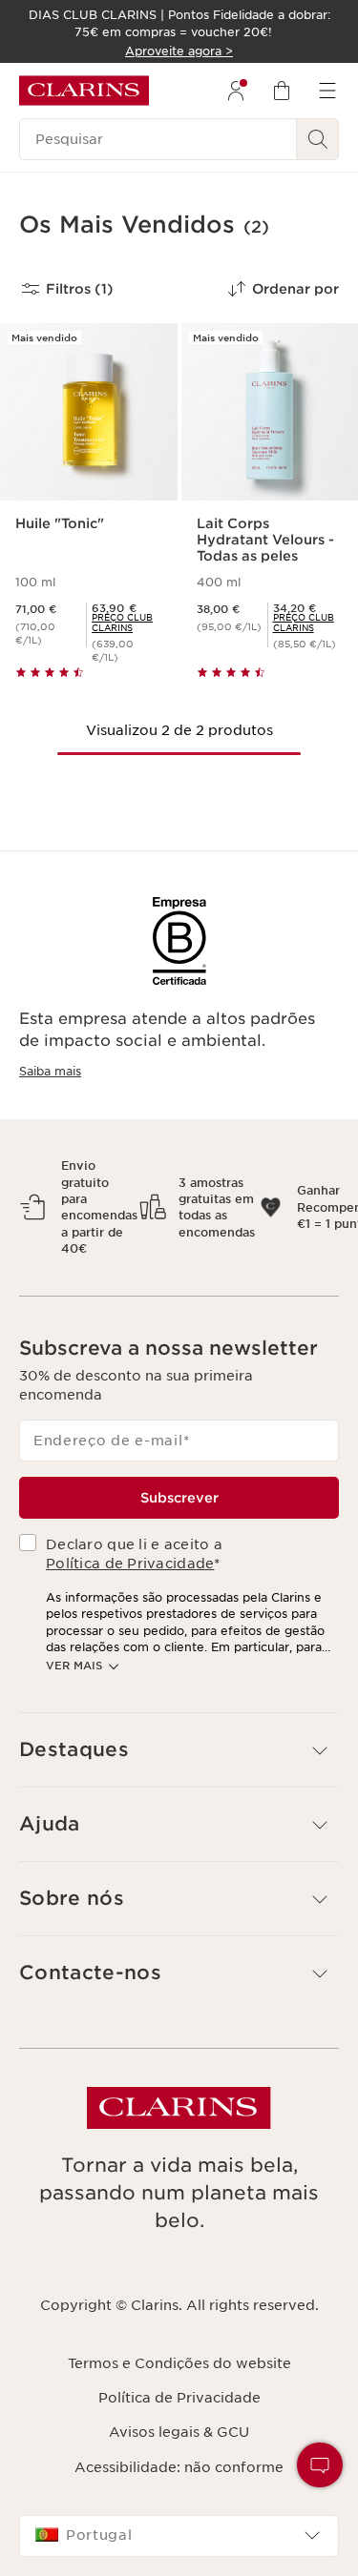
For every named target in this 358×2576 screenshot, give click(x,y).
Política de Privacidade (130, 1564)
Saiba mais (50, 1071)
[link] (126, 623)
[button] (320, 2465)
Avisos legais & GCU (179, 2432)
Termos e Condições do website (179, 2363)
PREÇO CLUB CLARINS (122, 623)
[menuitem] (236, 91)
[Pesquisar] (318, 139)
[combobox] (179, 2536)
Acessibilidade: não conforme (179, 2467)
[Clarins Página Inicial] (84, 91)
